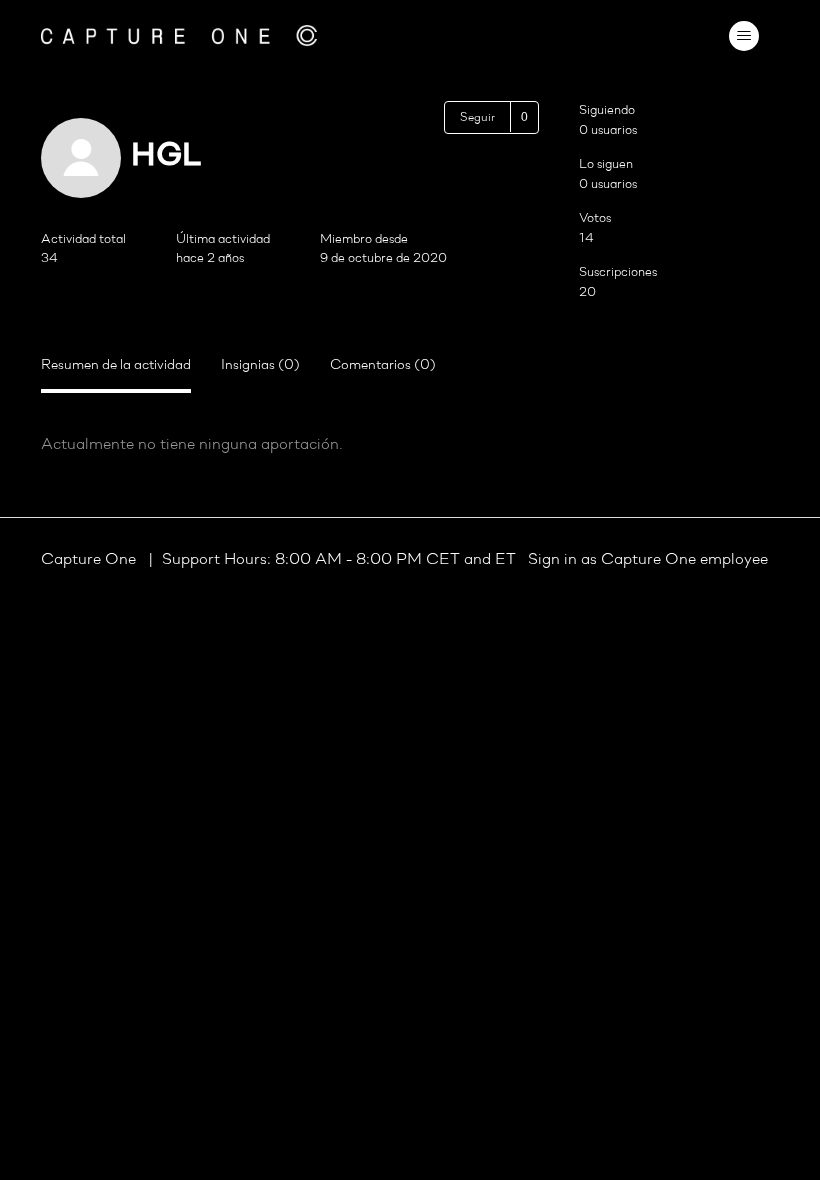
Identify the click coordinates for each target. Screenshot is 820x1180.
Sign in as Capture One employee (648, 560)
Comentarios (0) (383, 365)
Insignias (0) (260, 365)
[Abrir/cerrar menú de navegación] (743, 36)
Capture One (90, 560)
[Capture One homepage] (179, 35)
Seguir (477, 118)
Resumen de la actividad (116, 365)
